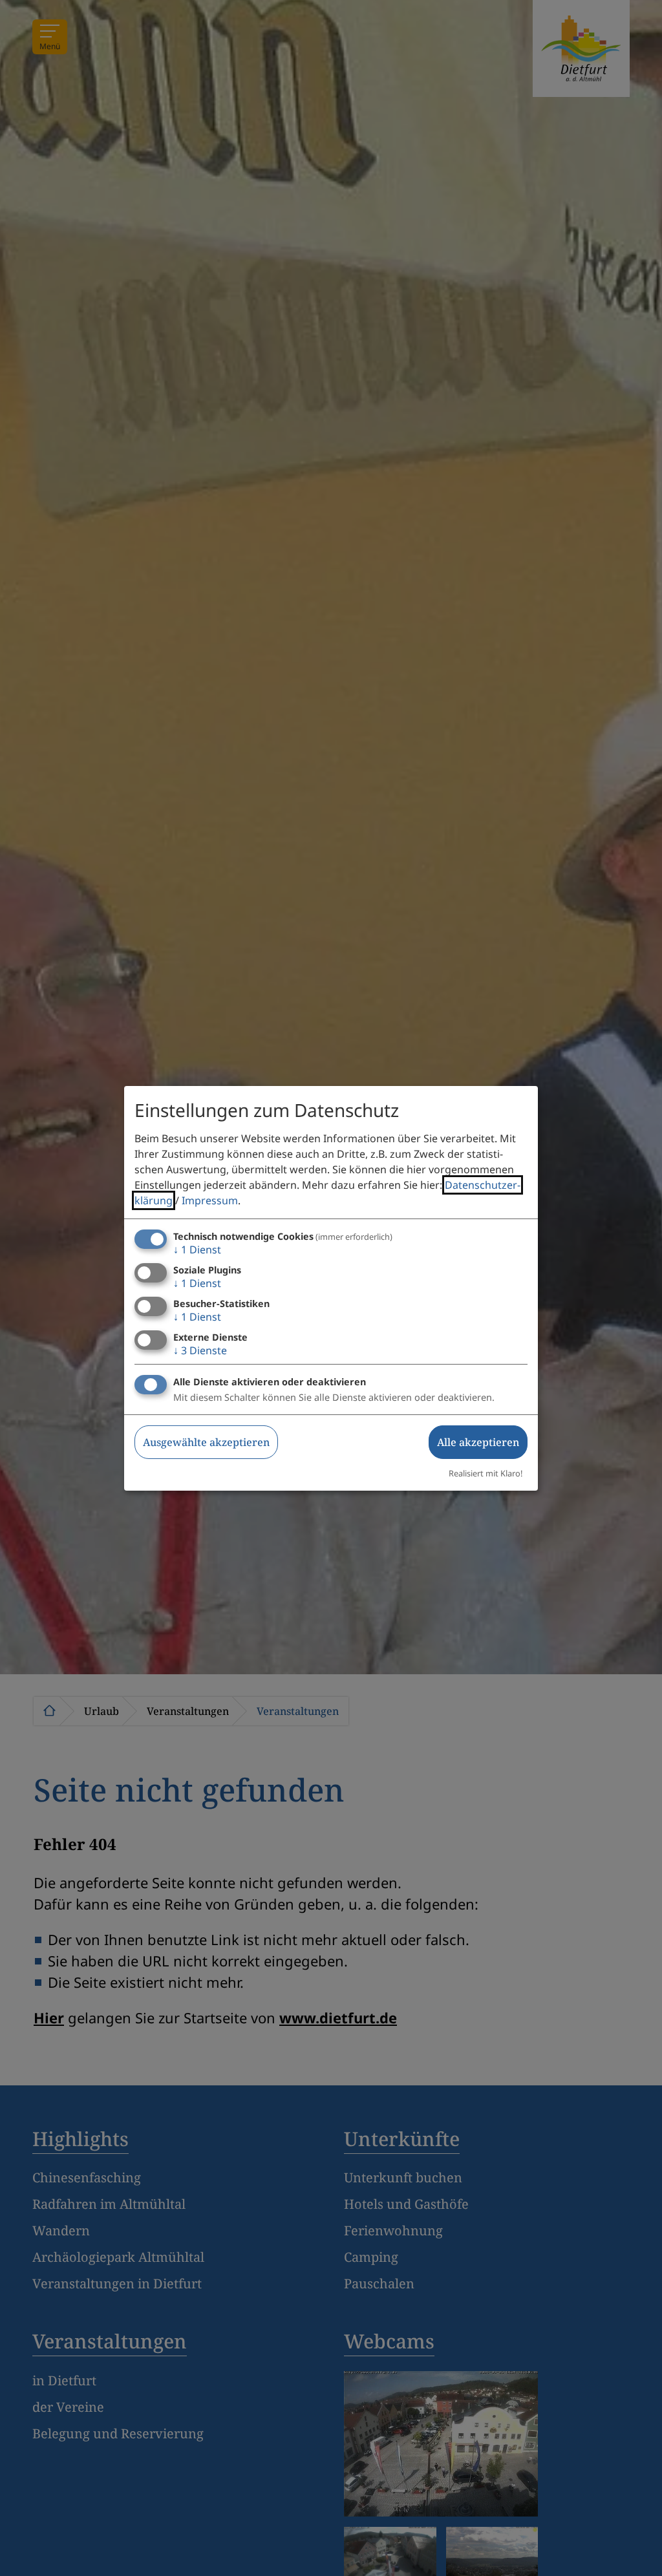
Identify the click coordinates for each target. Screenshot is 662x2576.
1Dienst (197, 1250)
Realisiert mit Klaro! (486, 1473)
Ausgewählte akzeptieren (206, 1442)
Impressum (210, 1200)
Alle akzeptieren (478, 1442)
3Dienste (200, 1350)
